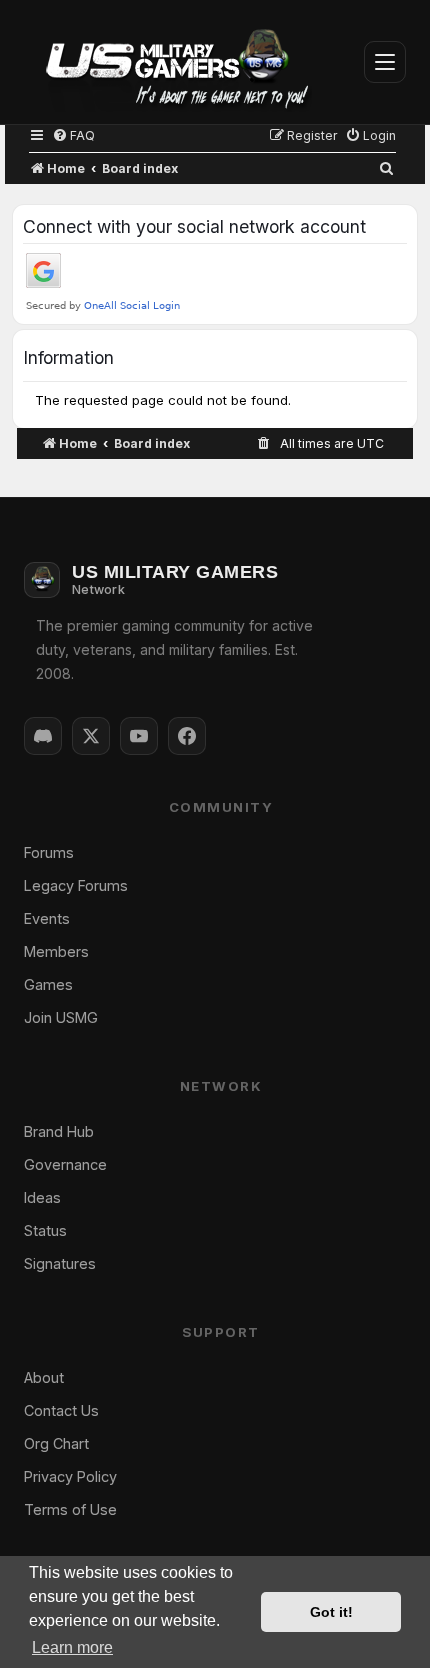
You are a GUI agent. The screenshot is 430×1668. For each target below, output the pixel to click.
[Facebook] (187, 736)
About (44, 1377)
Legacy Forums (76, 885)
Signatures (60, 1263)
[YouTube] (139, 736)
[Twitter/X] (91, 736)
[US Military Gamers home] (168, 62)
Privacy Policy (70, 1476)
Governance (65, 1164)
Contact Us (61, 1410)
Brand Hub (59, 1131)
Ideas (42, 1197)
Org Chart (56, 1443)
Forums (49, 852)
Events (47, 918)
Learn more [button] (72, 1647)
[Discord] (43, 736)
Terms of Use (70, 1509)
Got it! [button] (331, 1612)
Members (56, 951)
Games (48, 984)
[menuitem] (73, 135)
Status (45, 1230)
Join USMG (61, 1017)
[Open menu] (385, 62)
